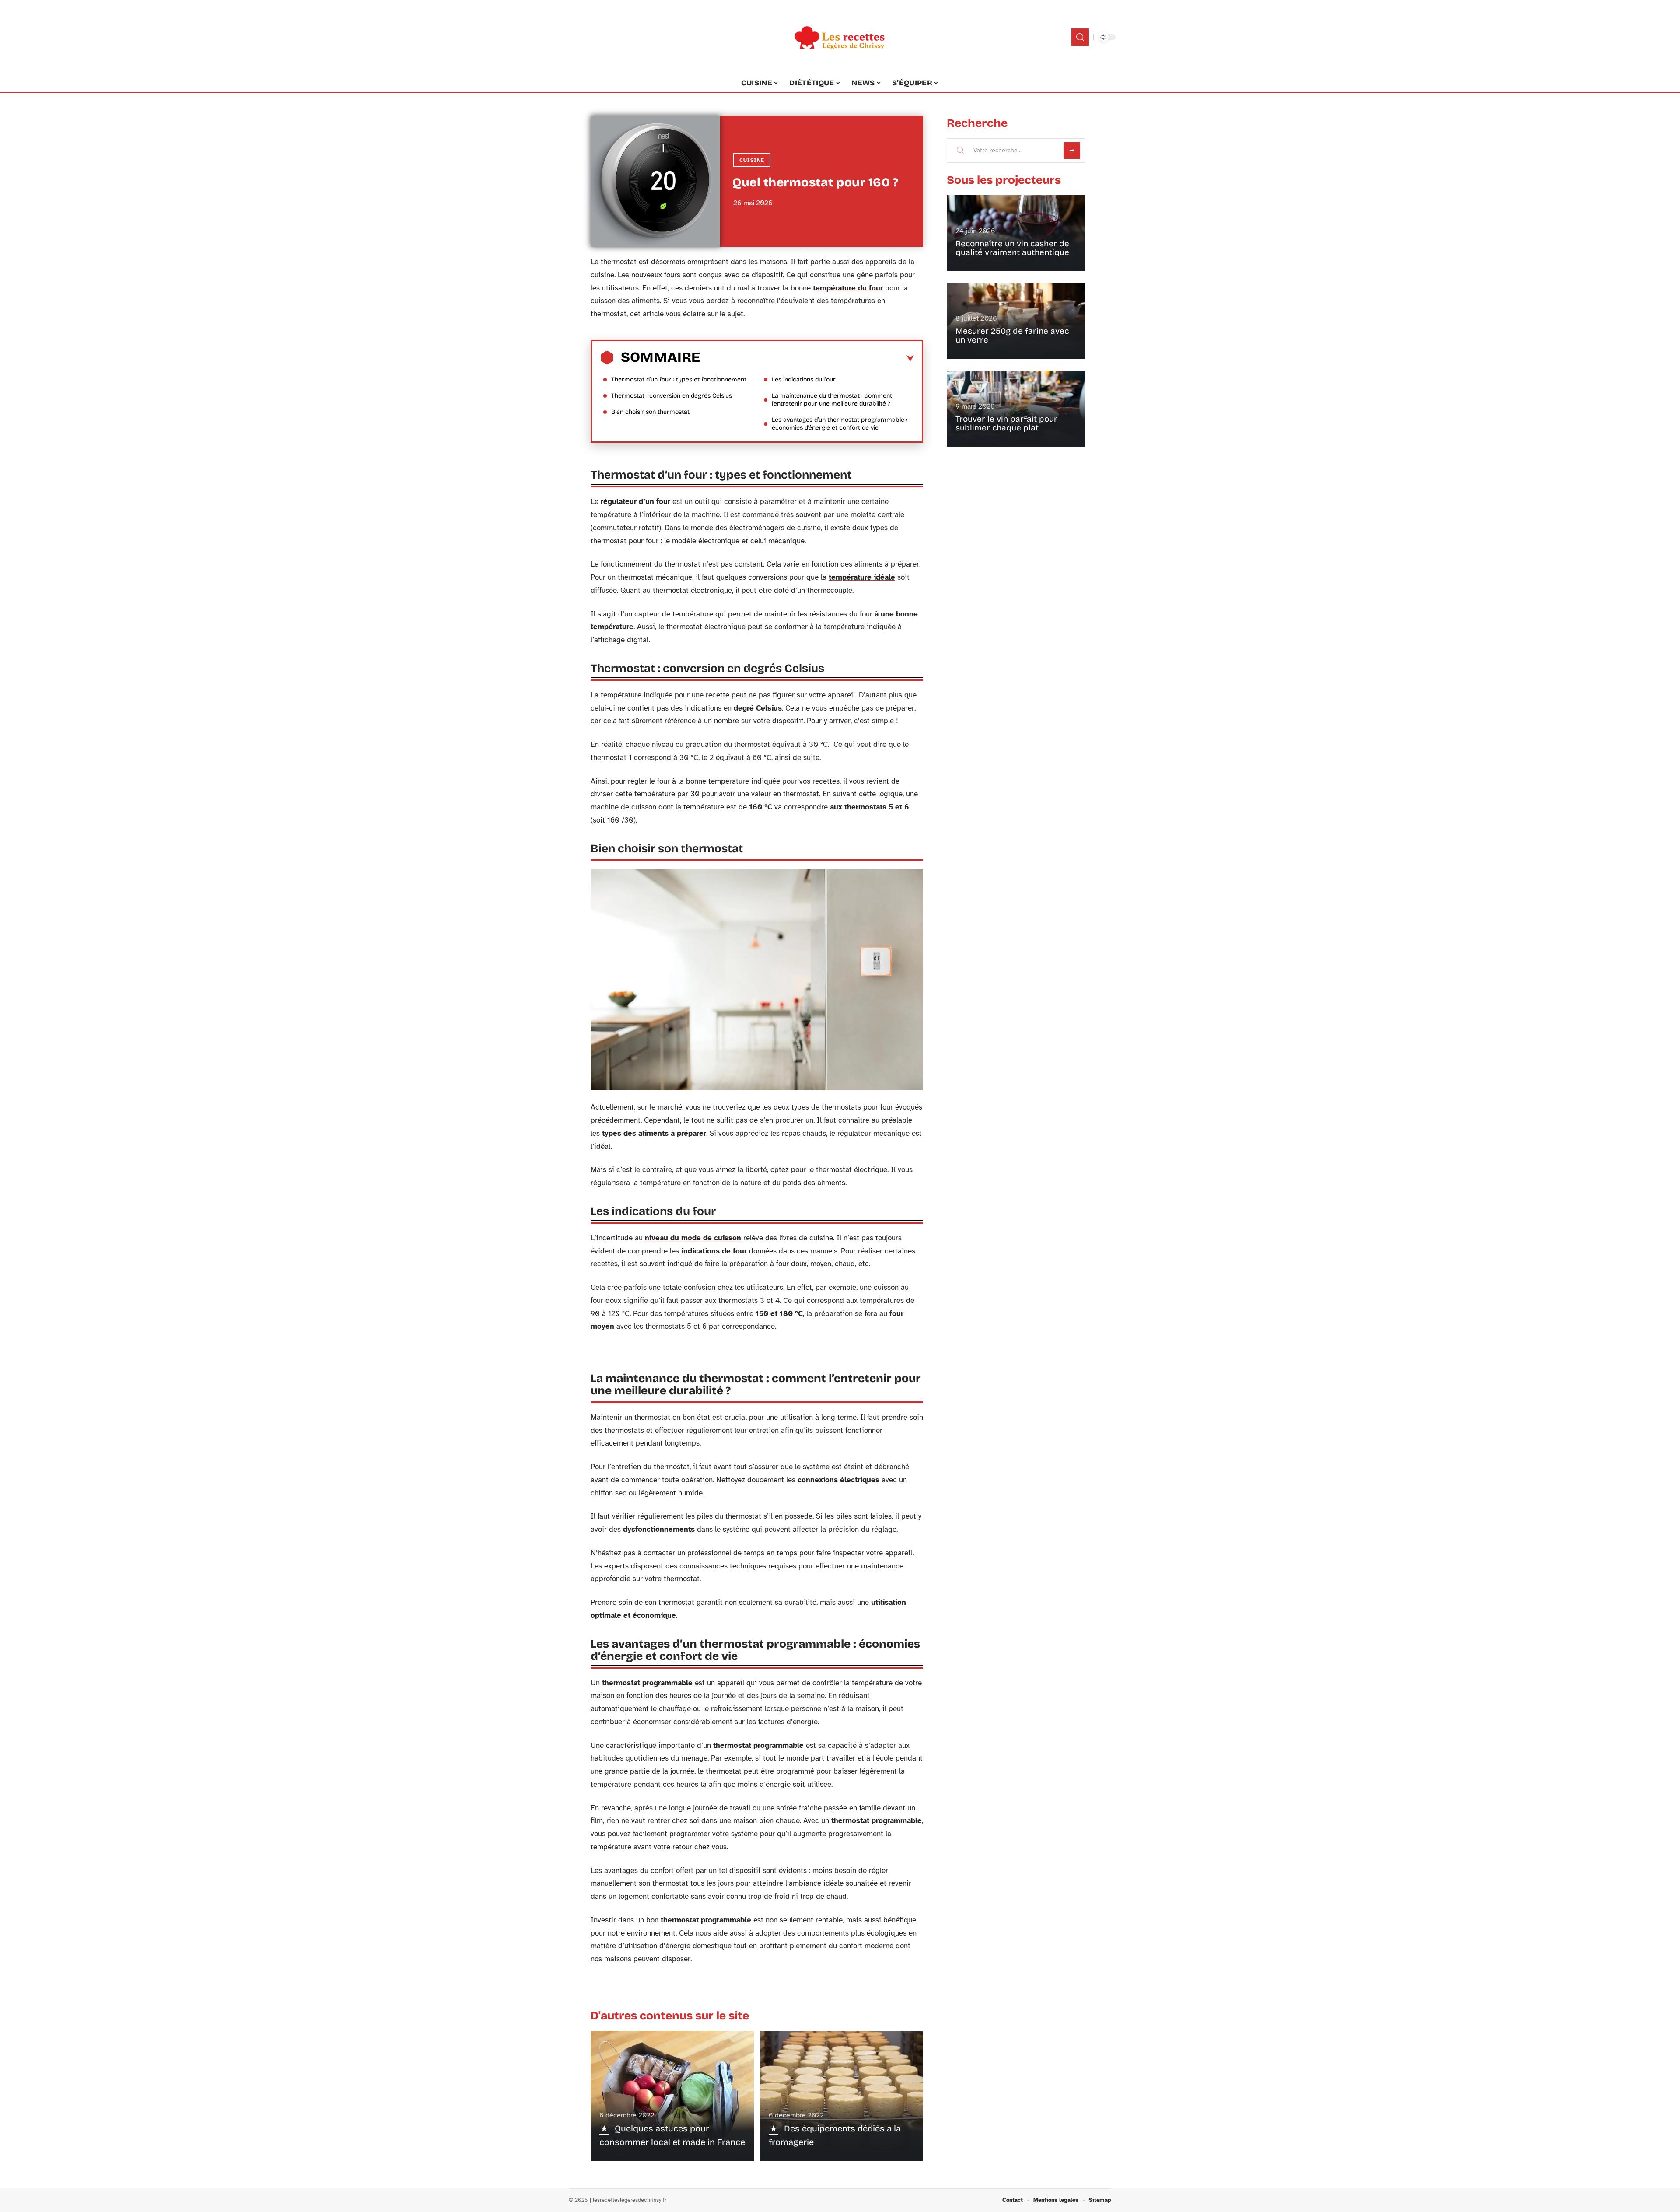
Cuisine (752, 160)
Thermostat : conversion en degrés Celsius (672, 396)
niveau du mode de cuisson (693, 1238)
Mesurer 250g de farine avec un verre (1012, 335)
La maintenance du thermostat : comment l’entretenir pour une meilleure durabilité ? (832, 400)
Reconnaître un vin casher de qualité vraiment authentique (1012, 248)
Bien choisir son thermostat (650, 412)
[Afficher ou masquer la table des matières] (807, 359)
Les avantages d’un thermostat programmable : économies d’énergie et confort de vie (840, 424)
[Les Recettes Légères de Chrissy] (840, 37)
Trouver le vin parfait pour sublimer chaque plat (1006, 423)
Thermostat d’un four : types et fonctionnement (679, 380)
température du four (848, 288)
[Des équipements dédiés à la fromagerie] (842, 2096)
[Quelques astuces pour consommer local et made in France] (672, 2096)
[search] (1080, 37)
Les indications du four (804, 380)
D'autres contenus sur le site (670, 2016)
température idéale (862, 577)
